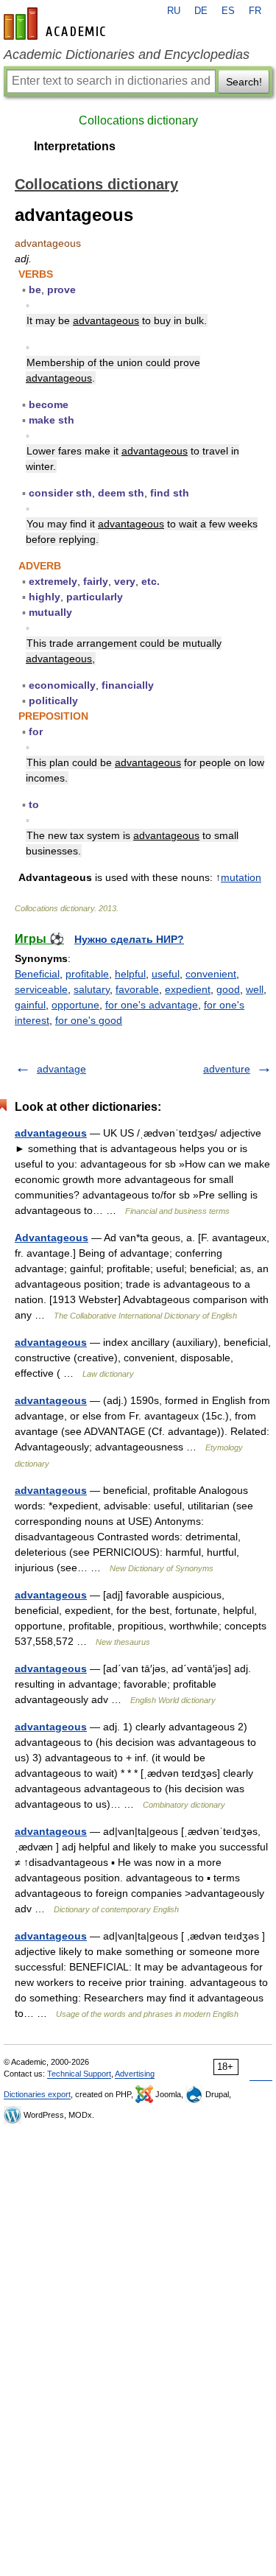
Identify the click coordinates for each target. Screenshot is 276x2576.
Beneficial (37, 974)
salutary (92, 989)
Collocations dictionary (138, 120)
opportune (75, 1005)
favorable (137, 989)
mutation (241, 877)
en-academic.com (57, 24)
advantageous (51, 1133)
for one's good (89, 1020)
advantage (61, 1069)
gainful (30, 1005)
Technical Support (79, 2074)
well (255, 989)
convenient (211, 974)
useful (166, 974)
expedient (188, 989)
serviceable (41, 989)
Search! (244, 82)
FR (255, 11)
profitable (87, 974)
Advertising (135, 2074)
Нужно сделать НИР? (129, 939)
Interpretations (75, 146)
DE (201, 11)
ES (228, 11)
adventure (227, 1069)
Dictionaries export (37, 2094)
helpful (130, 974)
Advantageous (52, 1238)
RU (174, 11)
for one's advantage (152, 1005)
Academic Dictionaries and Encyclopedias (127, 55)
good (228, 989)
